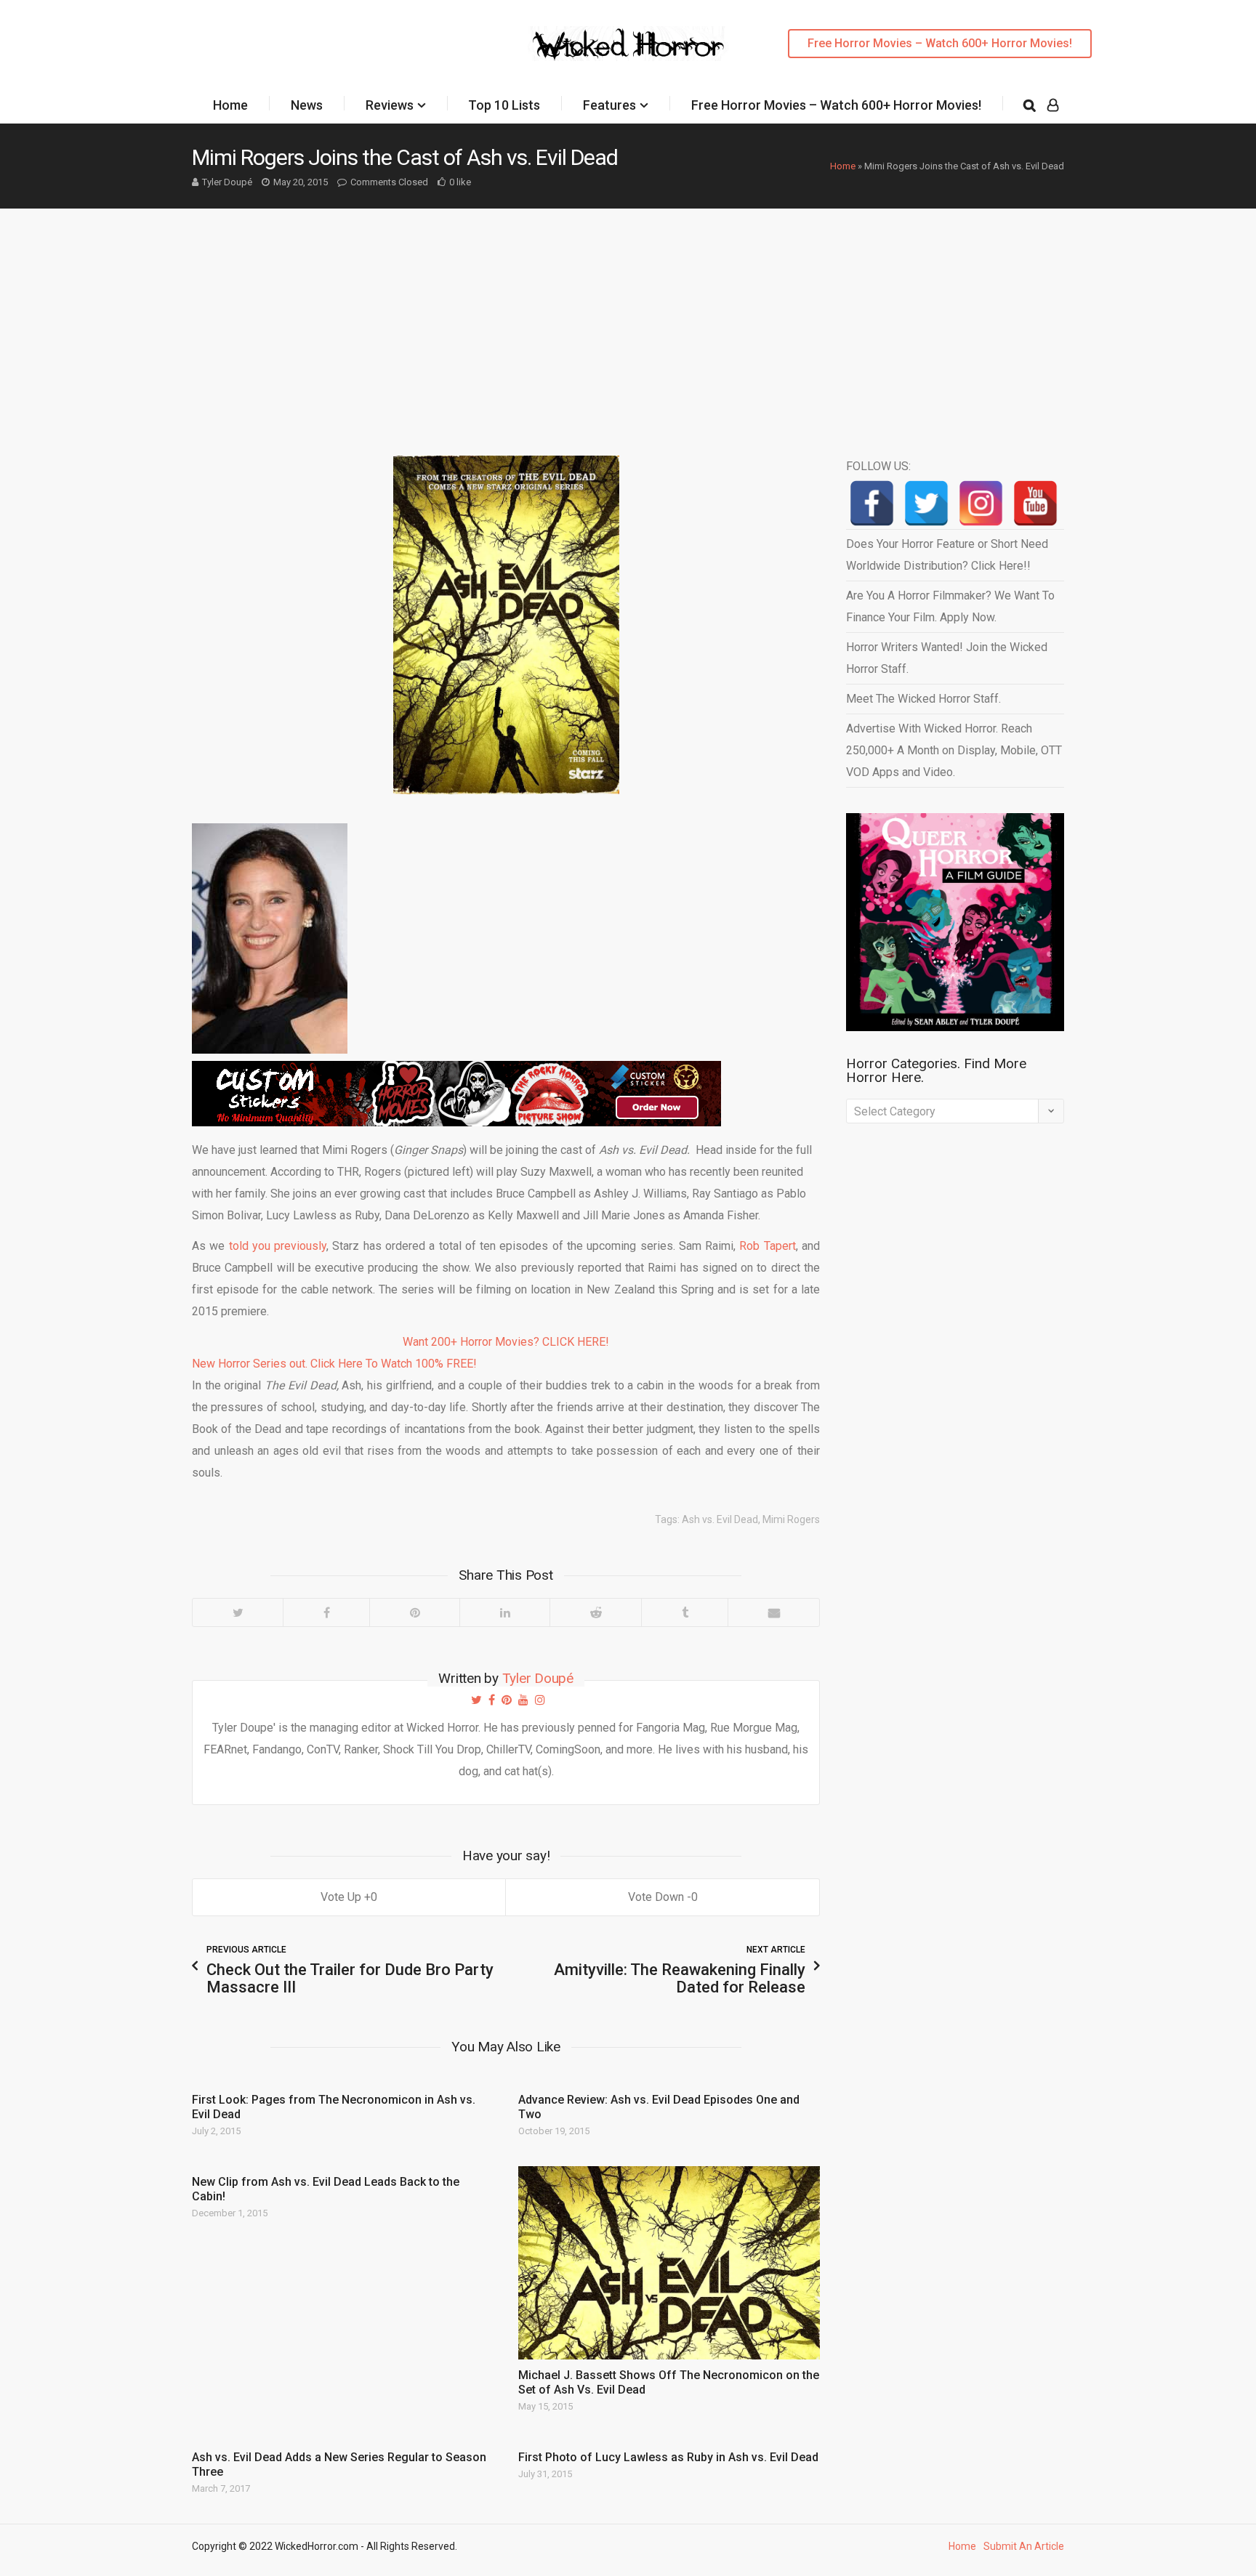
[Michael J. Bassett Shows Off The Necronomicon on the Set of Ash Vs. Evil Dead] (669, 2262)
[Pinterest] (414, 1612)
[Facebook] (326, 1612)
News (307, 105)
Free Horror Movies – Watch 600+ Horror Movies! (940, 43)
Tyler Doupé (227, 182)
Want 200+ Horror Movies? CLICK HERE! (506, 1342)
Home (230, 105)
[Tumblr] (684, 1612)
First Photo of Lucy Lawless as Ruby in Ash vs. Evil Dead (668, 2457)
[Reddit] (595, 1612)
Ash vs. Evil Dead (720, 1519)
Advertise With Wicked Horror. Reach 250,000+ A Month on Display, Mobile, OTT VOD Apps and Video (954, 750)
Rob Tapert (767, 1246)
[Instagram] (981, 503)
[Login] (1053, 105)
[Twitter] (238, 1612)
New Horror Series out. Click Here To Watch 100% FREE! (334, 1364)
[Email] (773, 1612)
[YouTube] (1035, 503)
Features (609, 105)
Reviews (390, 105)
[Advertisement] (628, 318)
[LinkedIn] (504, 1612)
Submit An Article (1024, 2546)
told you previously (278, 1246)
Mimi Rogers (791, 1519)
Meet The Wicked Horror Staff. (923, 699)
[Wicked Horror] (628, 43)
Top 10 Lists (504, 105)
